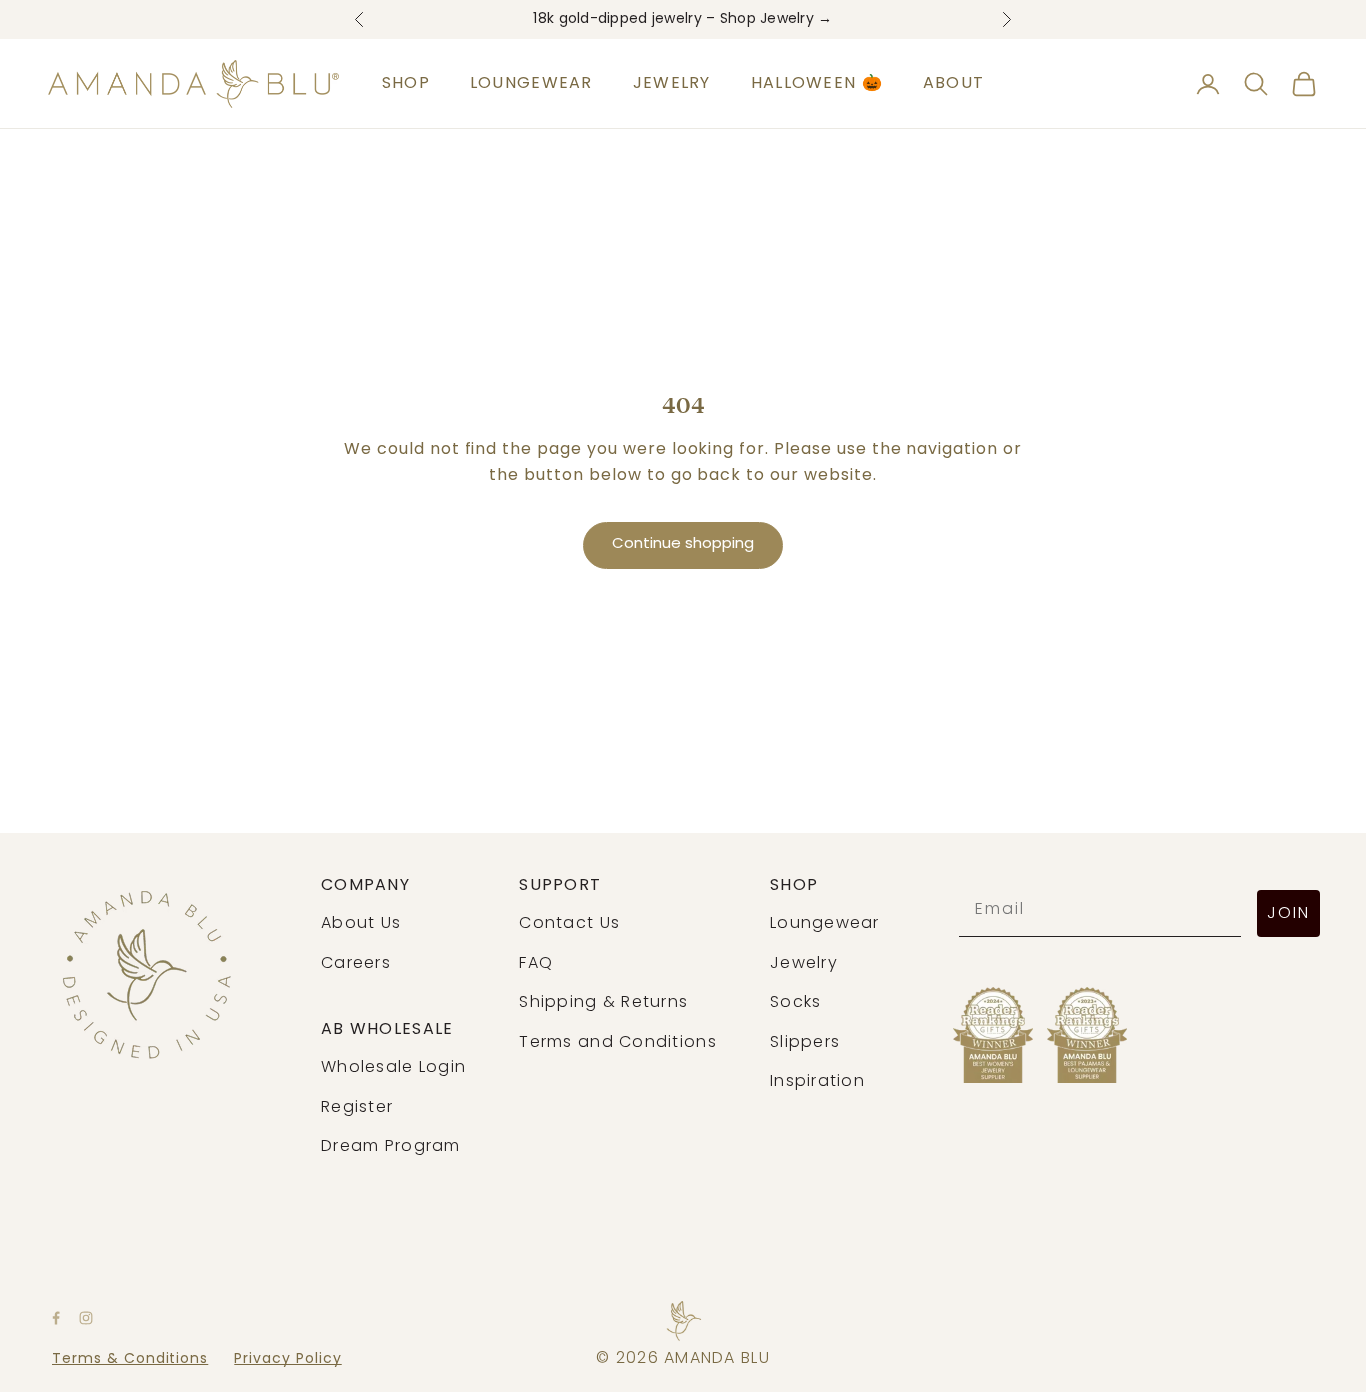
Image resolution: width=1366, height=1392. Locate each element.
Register (357, 1108)
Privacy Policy (287, 1359)
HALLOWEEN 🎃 (817, 84)
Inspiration (817, 1082)
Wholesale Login (393, 1068)
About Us (361, 924)
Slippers (805, 1043)
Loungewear (825, 924)
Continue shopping (683, 544)
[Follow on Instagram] (86, 1318)
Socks (795, 1003)
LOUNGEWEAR (531, 84)
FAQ (536, 964)
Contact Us (569, 924)
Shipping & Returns (603, 1003)
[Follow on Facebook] (56, 1318)
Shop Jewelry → (776, 19)
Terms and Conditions (618, 1043)
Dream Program (391, 1147)
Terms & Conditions (130, 1359)
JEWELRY (672, 84)
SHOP (406, 84)
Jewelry (804, 964)
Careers (356, 964)
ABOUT (953, 84)
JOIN (1288, 914)
